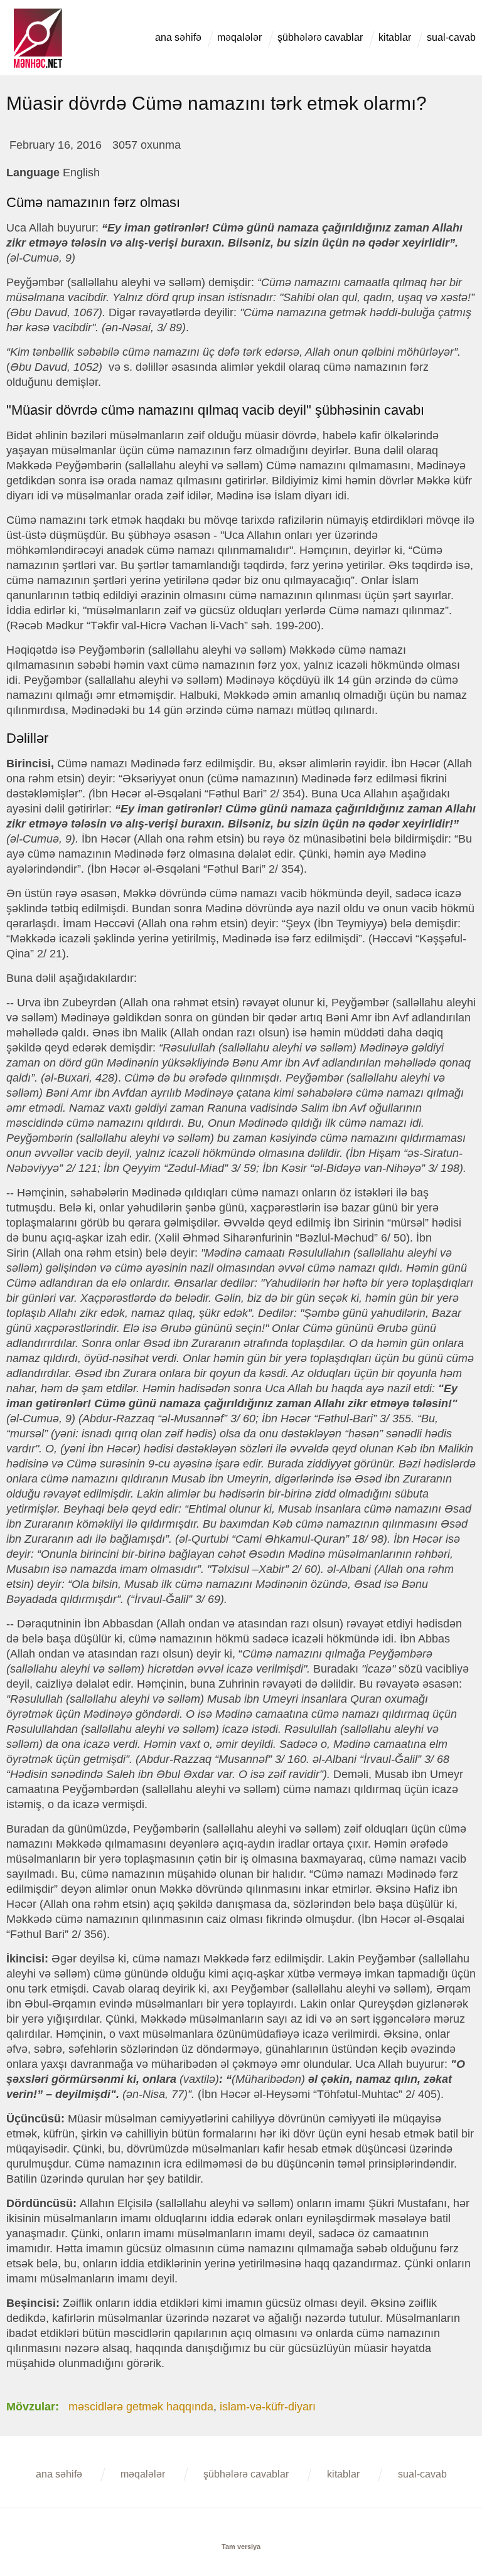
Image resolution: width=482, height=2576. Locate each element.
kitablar (395, 37)
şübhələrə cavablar (320, 37)
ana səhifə (178, 37)
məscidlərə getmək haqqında (141, 2407)
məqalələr (239, 37)
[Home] (38, 14)
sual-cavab (451, 37)
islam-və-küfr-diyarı (268, 2407)
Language (33, 173)
